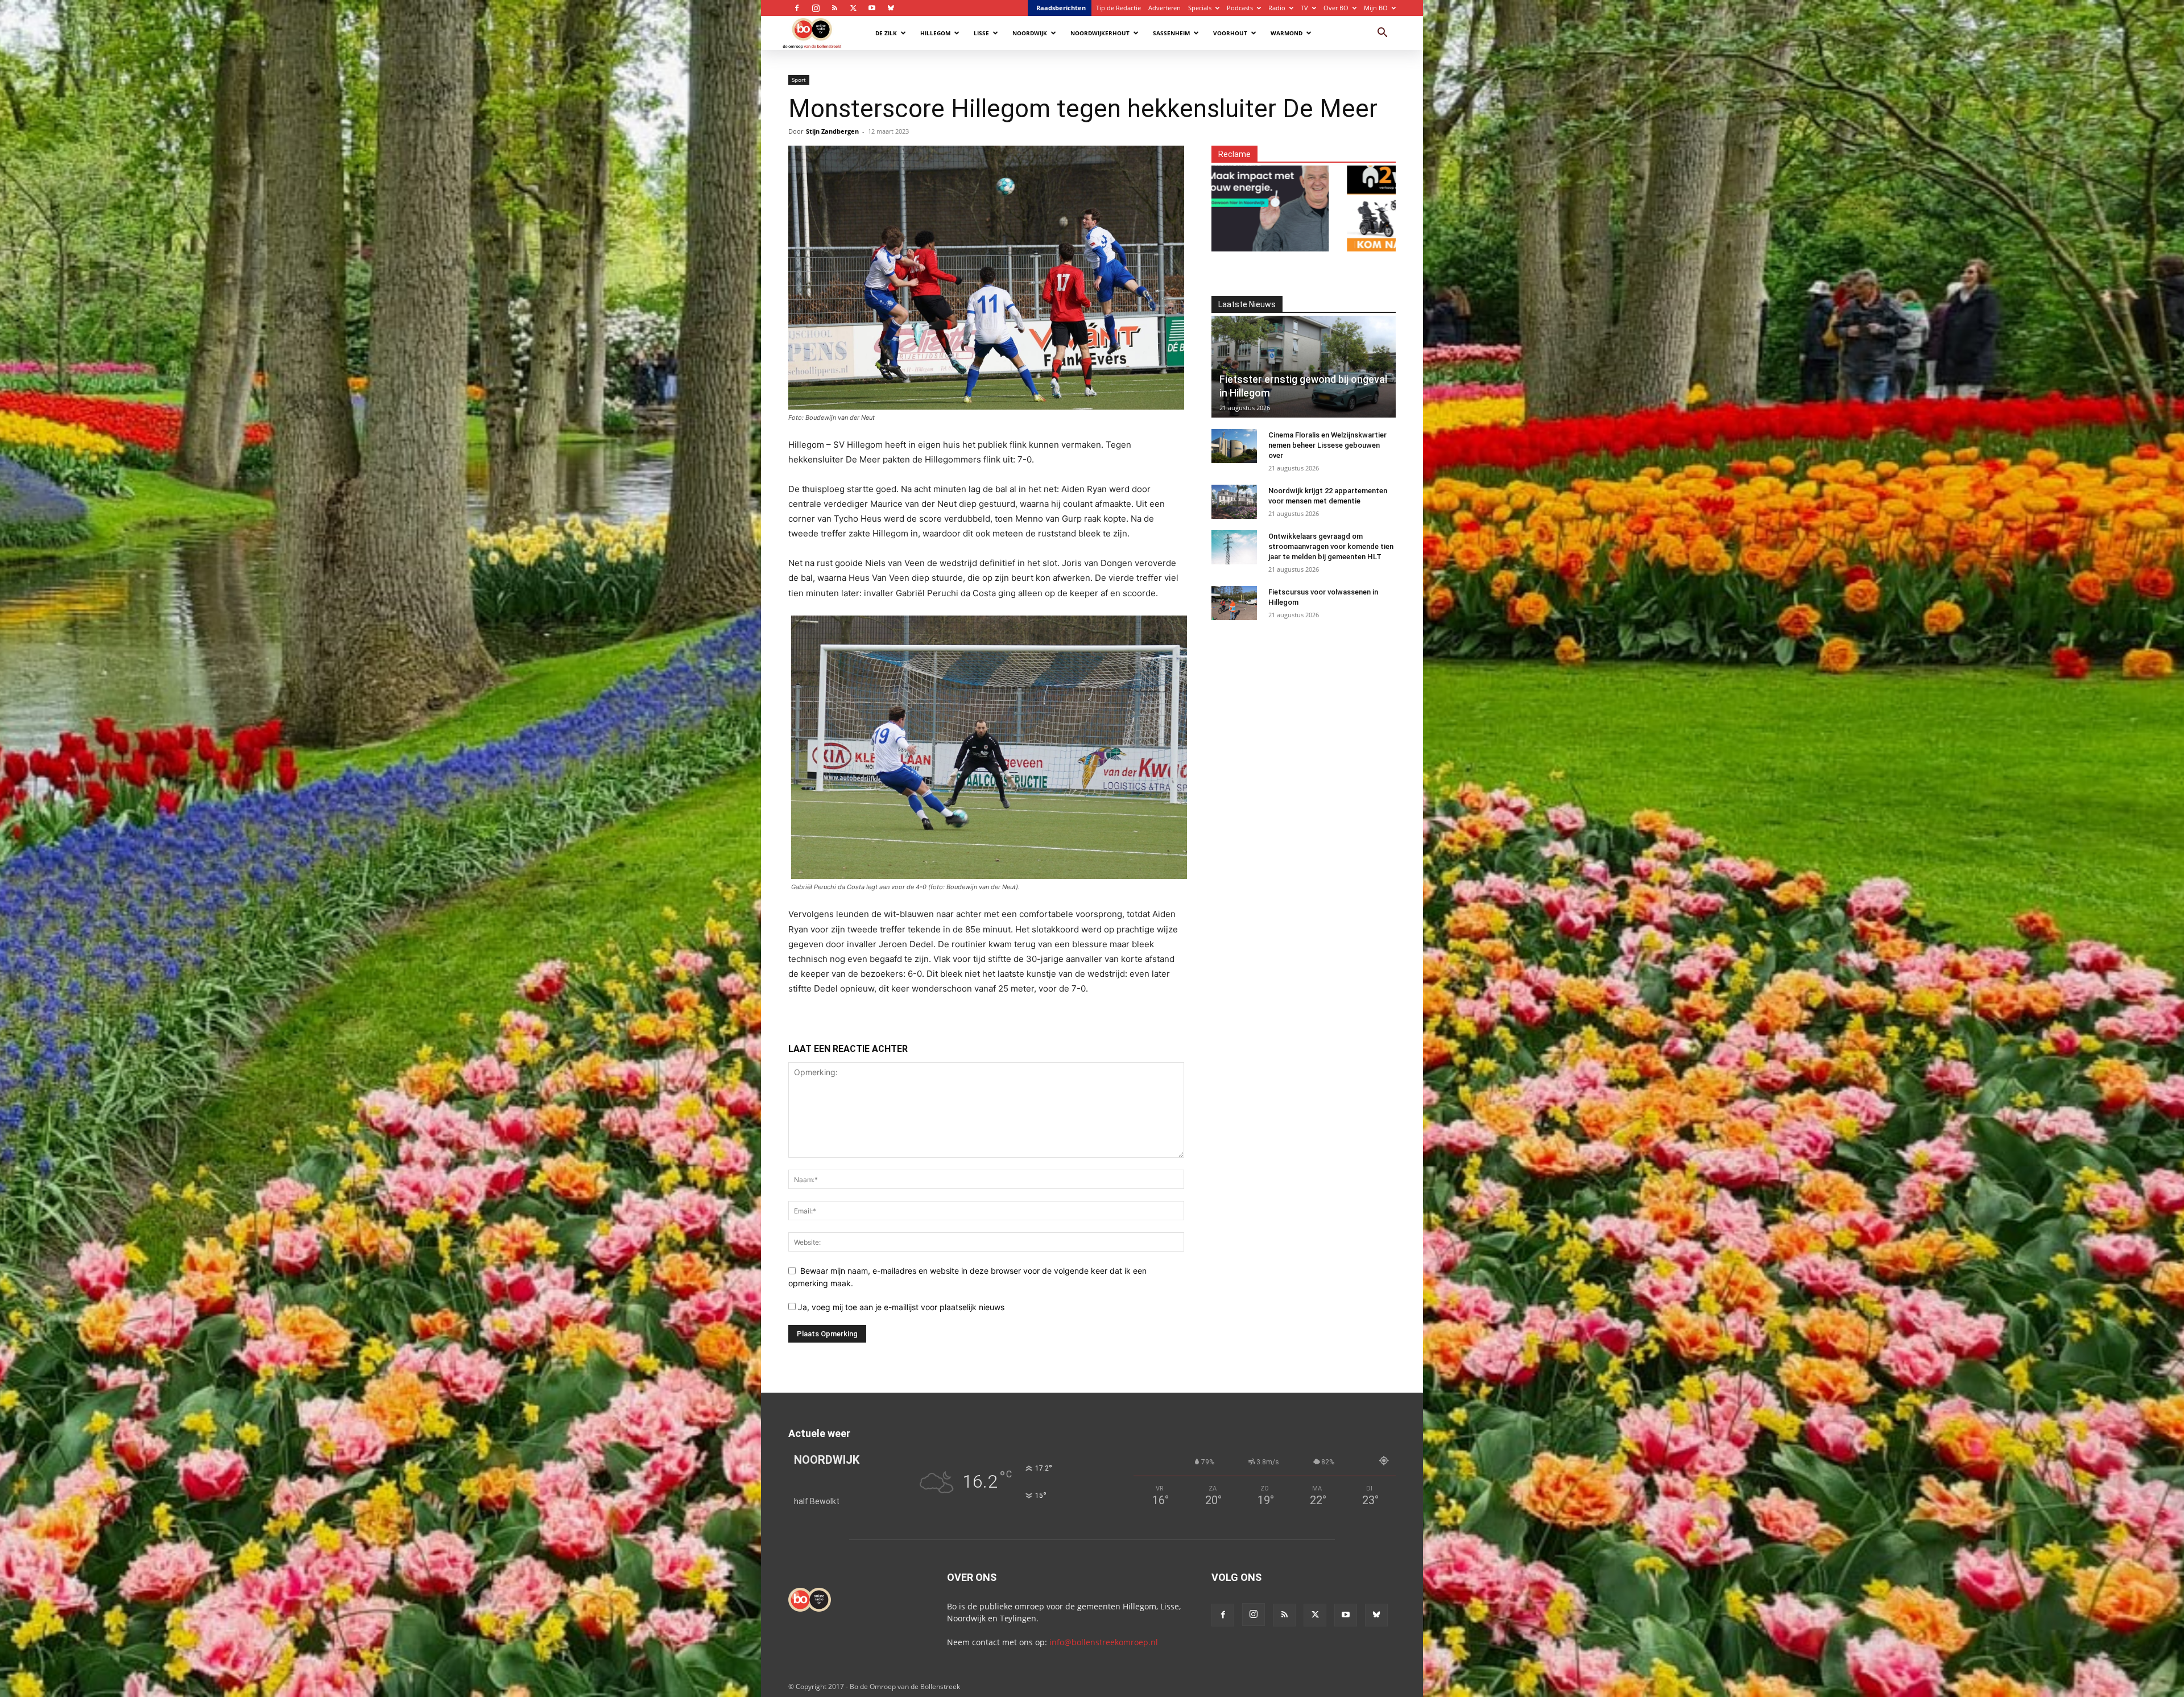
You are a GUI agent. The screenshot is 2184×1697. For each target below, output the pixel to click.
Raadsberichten (1061, 8)
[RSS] (834, 8)
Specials (1200, 8)
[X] (853, 8)
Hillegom (935, 33)
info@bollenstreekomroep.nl (1104, 1642)
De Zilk (886, 33)
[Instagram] (816, 8)
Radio (1277, 8)
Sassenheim (1171, 33)
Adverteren (1165, 8)
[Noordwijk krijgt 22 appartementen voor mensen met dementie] (1234, 502)
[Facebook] (797, 8)
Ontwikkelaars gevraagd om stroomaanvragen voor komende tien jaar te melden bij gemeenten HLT (1331, 546)
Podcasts (1240, 8)
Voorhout (1230, 33)
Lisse (981, 33)
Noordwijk (1030, 33)
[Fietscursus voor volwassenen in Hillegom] (1234, 603)
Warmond (1287, 33)
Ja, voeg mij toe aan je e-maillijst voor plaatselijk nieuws (900, 1307)
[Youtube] (872, 8)
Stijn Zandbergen (832, 131)
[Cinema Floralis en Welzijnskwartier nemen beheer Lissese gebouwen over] (1234, 446)
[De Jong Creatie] (1295, 202)
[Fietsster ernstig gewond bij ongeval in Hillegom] (1304, 367)
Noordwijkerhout (1100, 33)
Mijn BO (1376, 8)
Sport (799, 80)
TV (1304, 8)
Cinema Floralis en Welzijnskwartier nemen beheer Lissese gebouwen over (1327, 445)
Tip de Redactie (1118, 8)
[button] (1382, 34)
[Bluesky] (891, 8)
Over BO (1336, 8)
